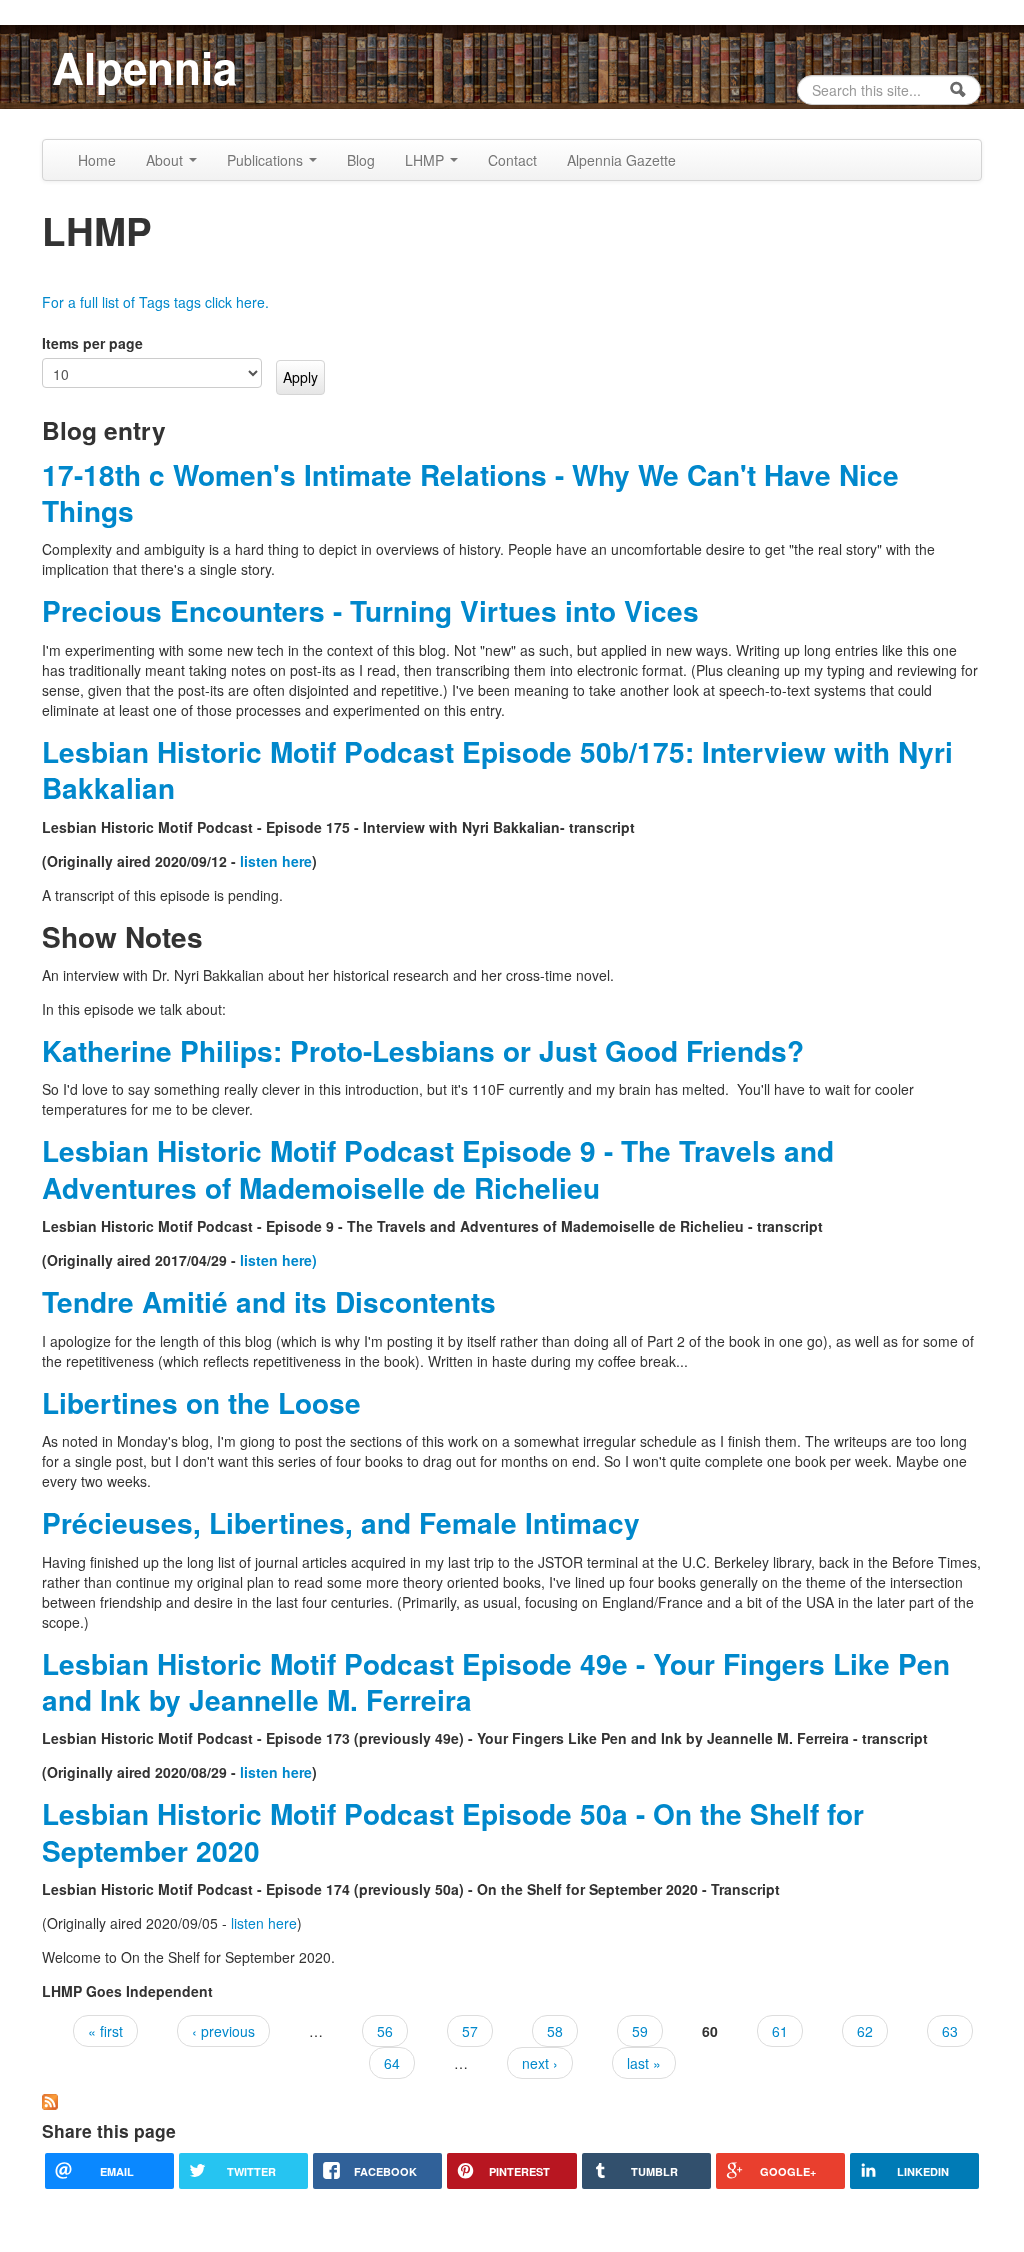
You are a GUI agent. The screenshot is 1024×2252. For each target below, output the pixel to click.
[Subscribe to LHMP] (50, 2100)
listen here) (278, 1260)
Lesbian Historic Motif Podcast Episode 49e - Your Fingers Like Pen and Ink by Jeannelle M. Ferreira (496, 1681)
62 (865, 2031)
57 (470, 2031)
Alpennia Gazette (621, 160)
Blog (361, 160)
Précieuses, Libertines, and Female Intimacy (341, 1522)
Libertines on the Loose (201, 1402)
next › (540, 2063)
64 (392, 2063)
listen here (276, 861)
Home (97, 160)
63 (950, 2031)
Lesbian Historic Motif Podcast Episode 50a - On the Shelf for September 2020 (453, 1831)
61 (780, 2031)
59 (640, 2031)
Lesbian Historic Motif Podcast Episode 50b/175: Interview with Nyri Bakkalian (497, 769)
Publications (267, 160)
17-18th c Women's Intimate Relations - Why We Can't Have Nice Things (470, 492)
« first (105, 2031)
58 (555, 2031)
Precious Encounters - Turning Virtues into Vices (370, 610)
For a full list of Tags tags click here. (155, 302)
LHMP (426, 160)
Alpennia (144, 67)
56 (385, 2031)
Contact (512, 160)
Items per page (92, 343)
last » (644, 2063)
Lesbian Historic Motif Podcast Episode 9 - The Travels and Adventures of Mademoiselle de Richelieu (438, 1168)
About (166, 160)
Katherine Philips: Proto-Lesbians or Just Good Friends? (423, 1050)
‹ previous (223, 2031)
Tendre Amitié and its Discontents (269, 1301)
